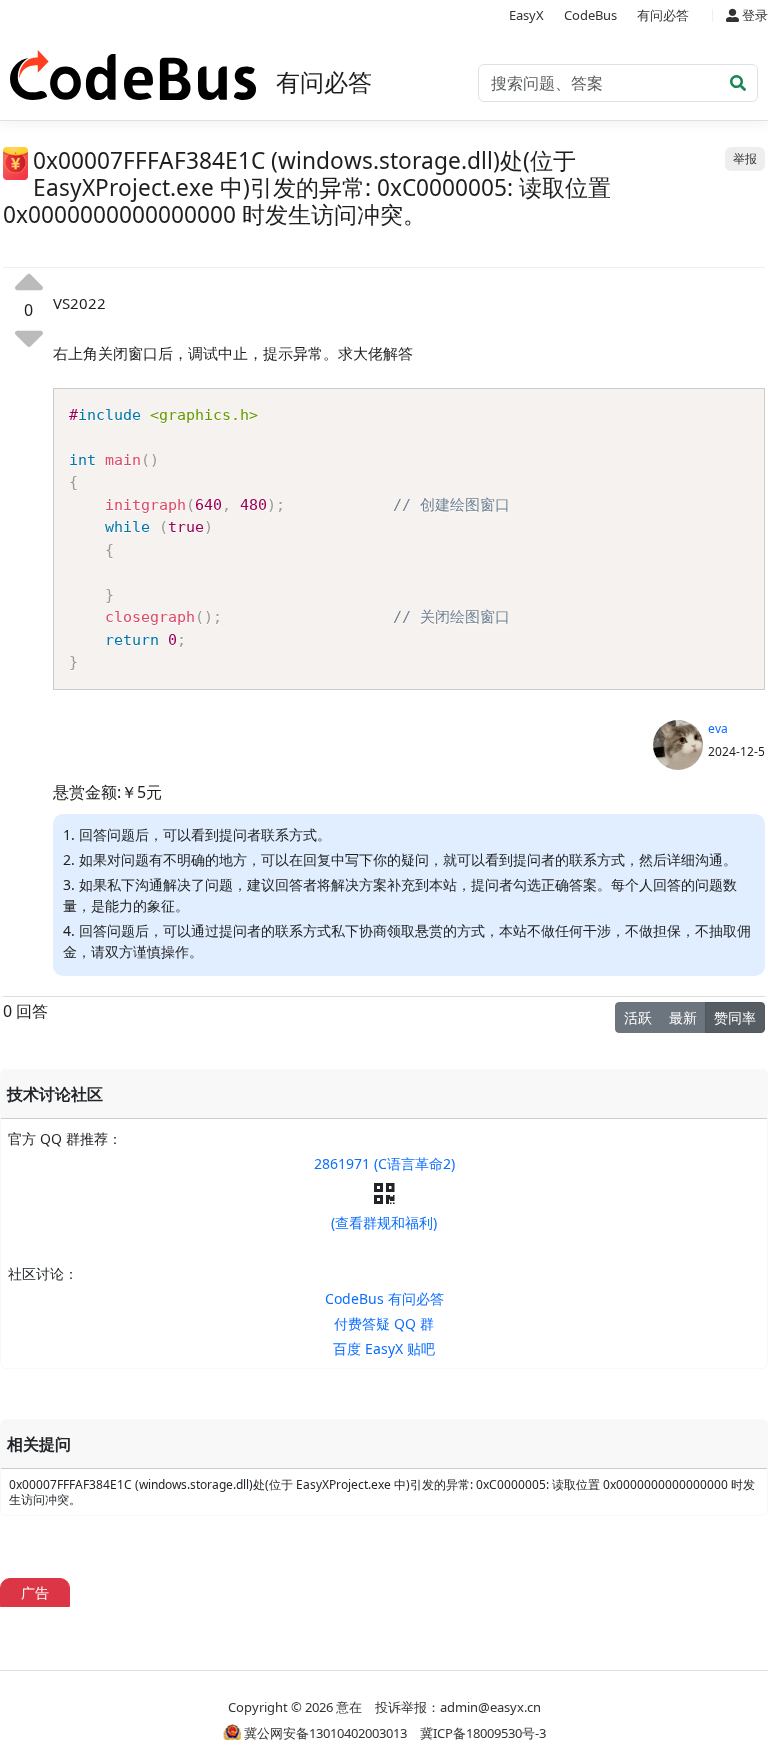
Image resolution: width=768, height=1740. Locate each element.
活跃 (638, 1017)
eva (718, 728)
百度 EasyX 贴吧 (384, 1348)
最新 (683, 1017)
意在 (349, 1707)
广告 (35, 1592)
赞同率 (735, 1017)
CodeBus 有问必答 (384, 1298)
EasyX (526, 15)
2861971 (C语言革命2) (384, 1163)
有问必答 (663, 15)
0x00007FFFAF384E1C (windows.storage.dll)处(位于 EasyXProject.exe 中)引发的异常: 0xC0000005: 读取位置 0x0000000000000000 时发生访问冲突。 (382, 1492)
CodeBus (590, 15)
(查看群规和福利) (384, 1222)
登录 (753, 15)
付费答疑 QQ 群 (384, 1323)
